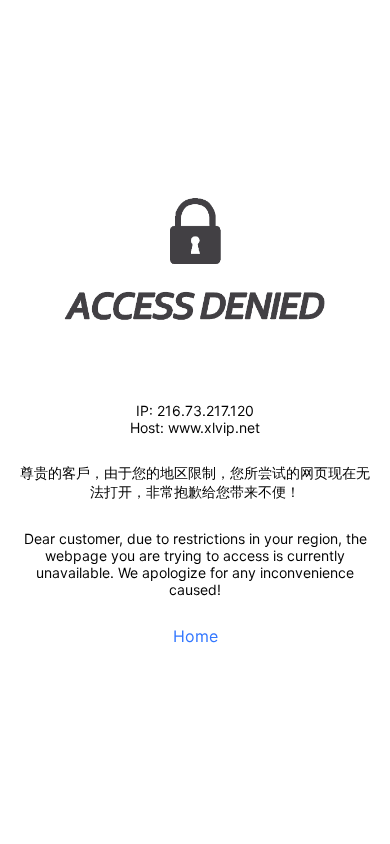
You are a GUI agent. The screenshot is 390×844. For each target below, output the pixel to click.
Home (195, 636)
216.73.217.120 (205, 410)
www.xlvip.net (214, 427)
